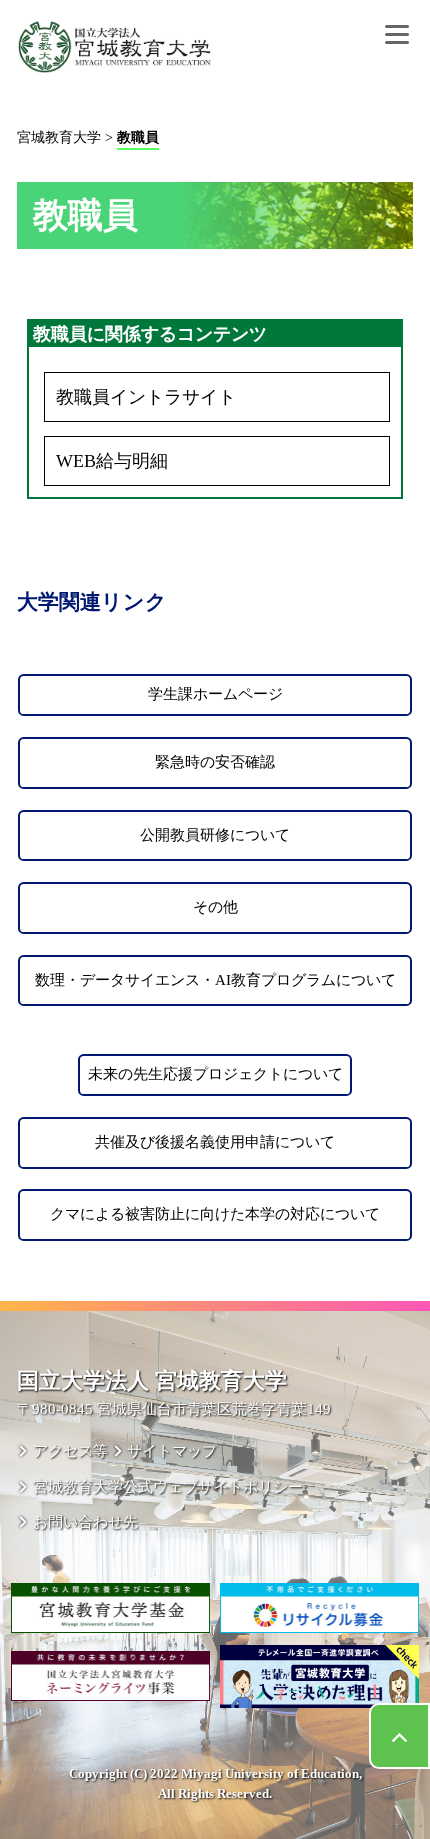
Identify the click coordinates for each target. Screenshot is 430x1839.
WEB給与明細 (112, 461)
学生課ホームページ (215, 694)
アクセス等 (70, 1450)
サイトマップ (172, 1450)
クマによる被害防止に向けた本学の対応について (215, 1214)
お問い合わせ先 (85, 1521)
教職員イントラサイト (146, 397)
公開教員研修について (215, 835)
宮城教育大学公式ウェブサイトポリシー (167, 1486)
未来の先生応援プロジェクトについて (215, 1074)
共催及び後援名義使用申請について (215, 1142)
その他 (215, 907)
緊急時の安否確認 (215, 762)
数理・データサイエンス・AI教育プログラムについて (215, 980)
